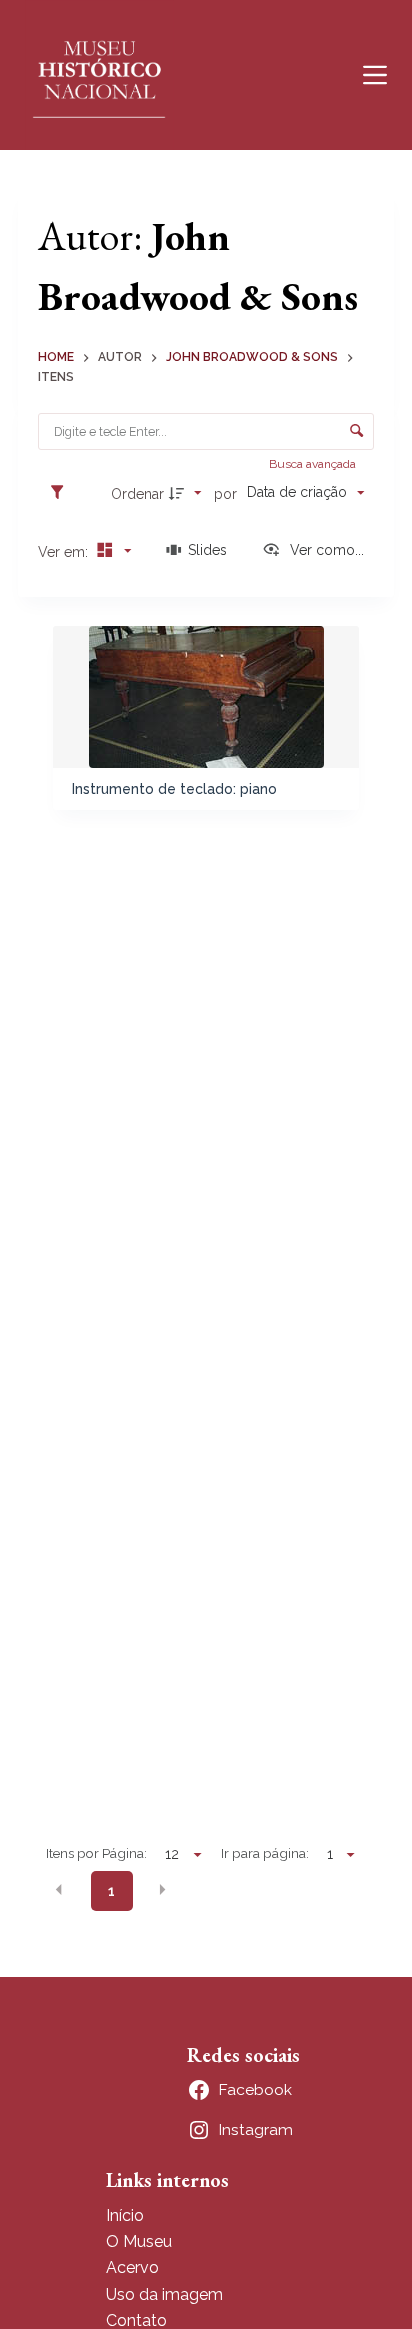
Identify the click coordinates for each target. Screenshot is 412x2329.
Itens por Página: (96, 1853)
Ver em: (65, 552)
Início (125, 2215)
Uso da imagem (164, 2294)
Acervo (132, 2267)
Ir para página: (265, 1853)
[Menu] (375, 75)
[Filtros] (62, 493)
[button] (59, 1890)
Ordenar (137, 494)
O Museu (139, 2241)
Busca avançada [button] (314, 464)
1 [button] (111, 1891)
